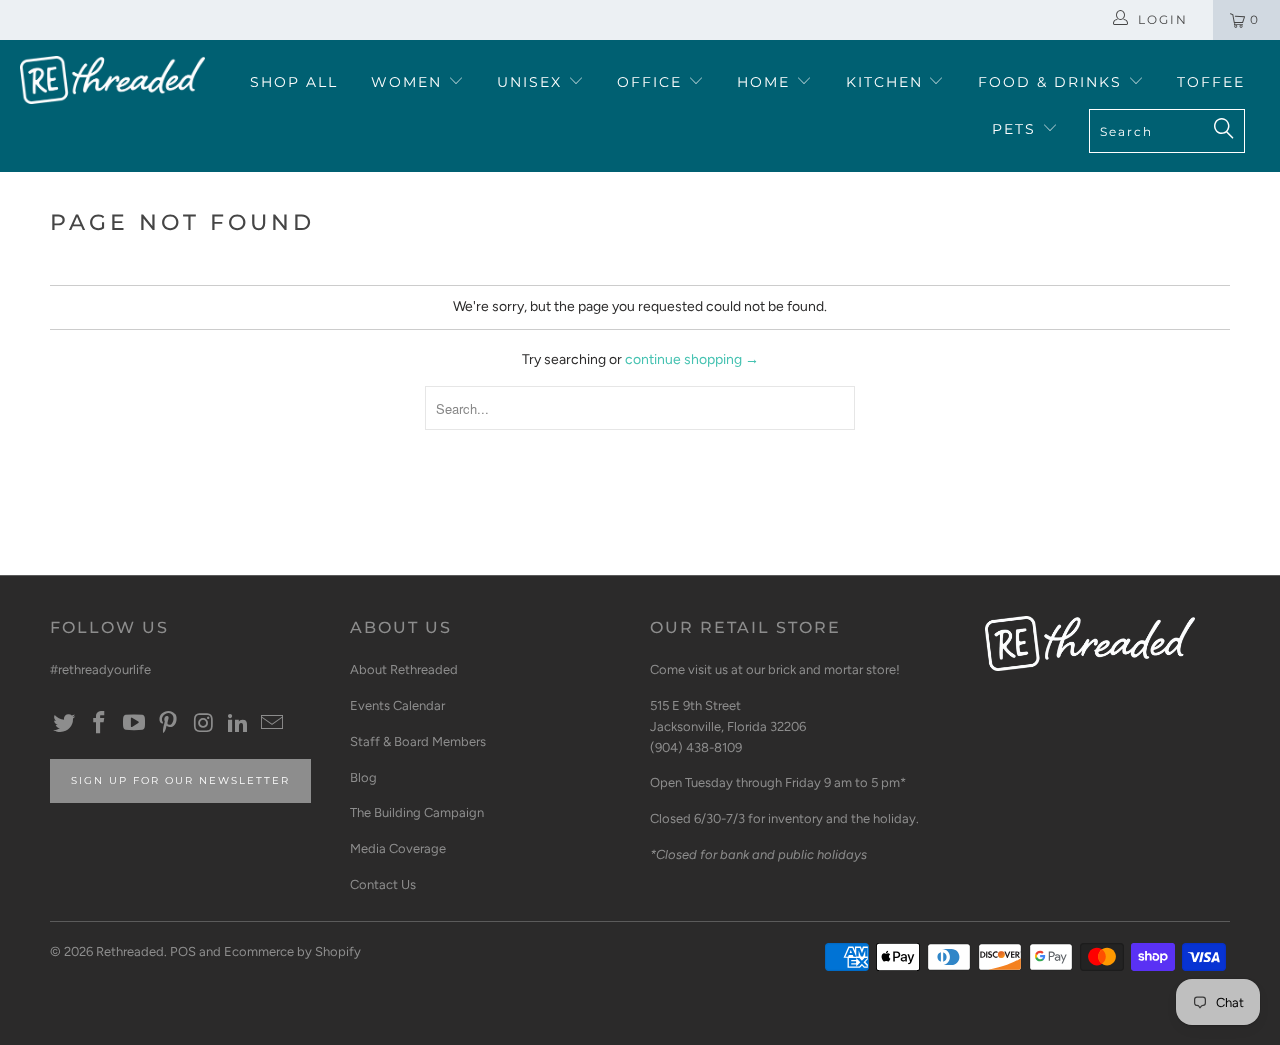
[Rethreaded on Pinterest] (169, 724)
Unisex (532, 82)
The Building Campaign (417, 812)
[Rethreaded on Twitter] (65, 724)
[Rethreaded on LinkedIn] (238, 724)
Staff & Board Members (418, 741)
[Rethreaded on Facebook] (100, 724)
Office (652, 82)
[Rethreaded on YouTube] (134, 724)
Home (766, 82)
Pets (1017, 129)
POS (183, 951)
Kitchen (887, 82)
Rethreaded (130, 951)
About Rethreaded (404, 669)
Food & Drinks (1053, 82)
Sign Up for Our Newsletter (180, 780)
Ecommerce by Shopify (292, 951)
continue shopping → (692, 359)
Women (409, 82)
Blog (363, 777)
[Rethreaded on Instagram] (204, 724)
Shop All (294, 82)
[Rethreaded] (112, 80)
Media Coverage (398, 848)
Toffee (1211, 82)
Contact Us (383, 884)
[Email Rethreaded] (273, 724)
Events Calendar (397, 705)
